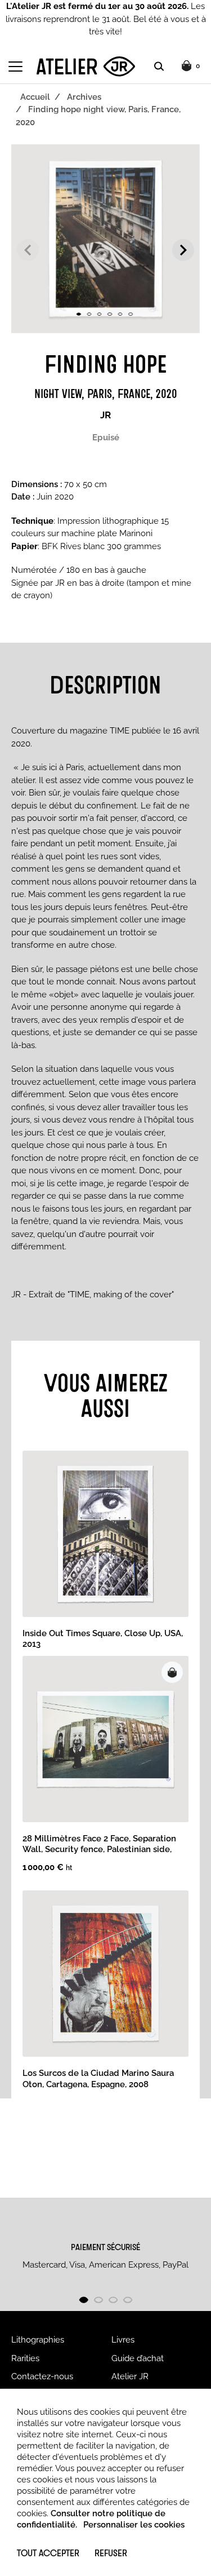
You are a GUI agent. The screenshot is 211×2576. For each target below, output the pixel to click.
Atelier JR (130, 2376)
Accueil (35, 97)
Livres (123, 2340)
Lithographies (38, 2340)
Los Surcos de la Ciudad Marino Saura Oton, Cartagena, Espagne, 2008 (98, 2079)
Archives (84, 97)
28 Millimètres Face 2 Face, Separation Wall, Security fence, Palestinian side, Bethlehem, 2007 (99, 1850)
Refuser (111, 2553)
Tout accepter (48, 2553)
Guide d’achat (138, 2358)
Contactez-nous (42, 2376)
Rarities (25, 2358)
